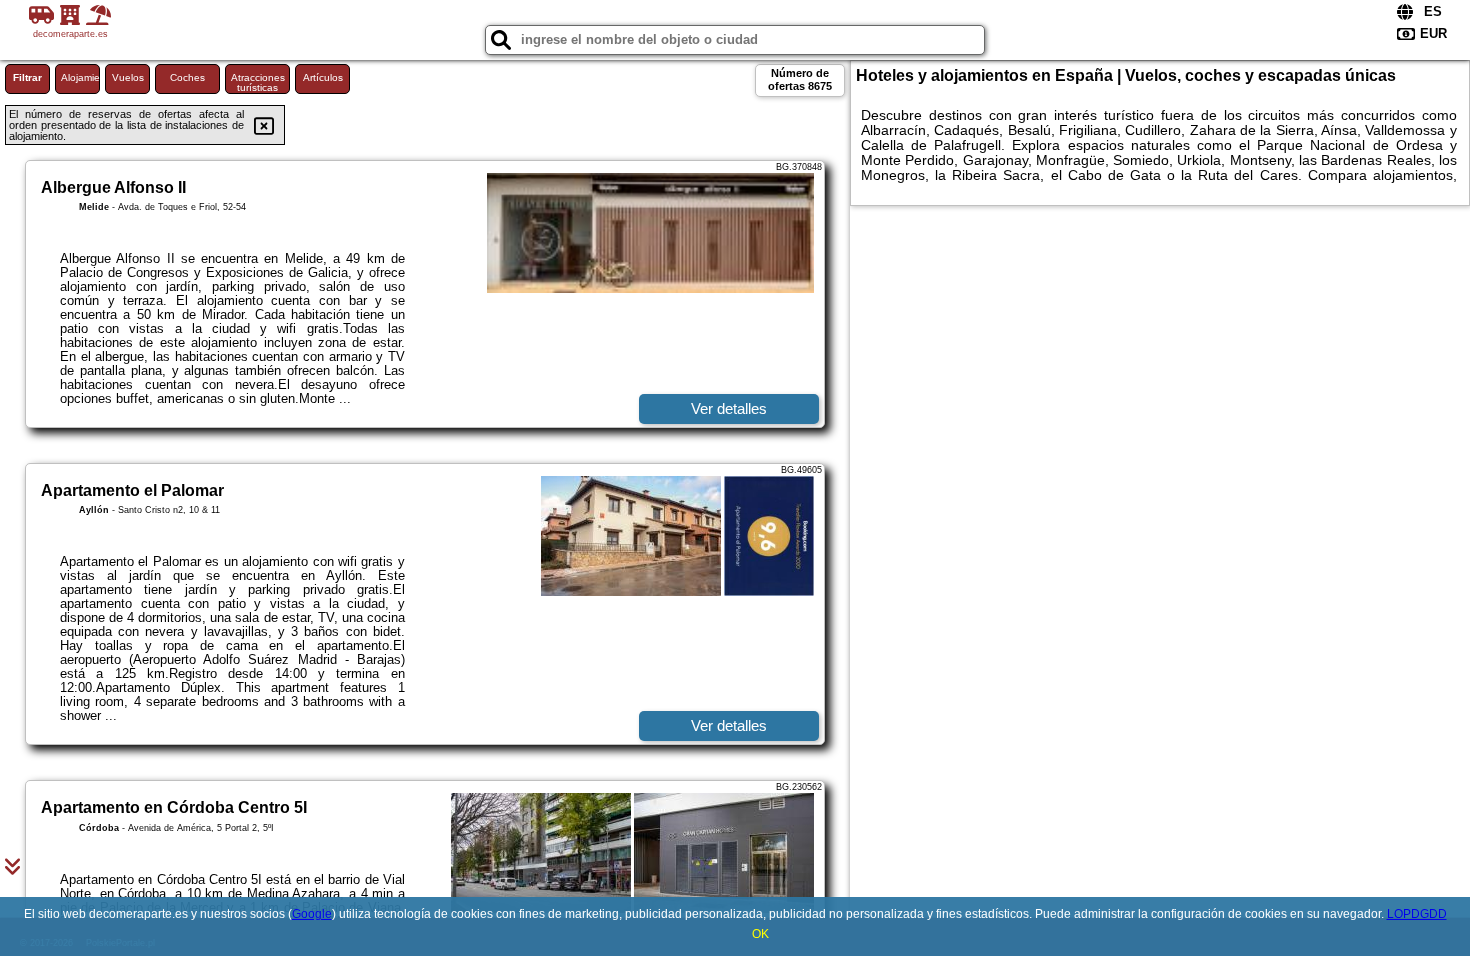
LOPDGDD (1417, 914)
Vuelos (128, 77)
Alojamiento (80, 77)
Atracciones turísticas (258, 82)
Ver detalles (729, 408)
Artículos (323, 77)
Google (312, 914)
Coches (187, 77)
